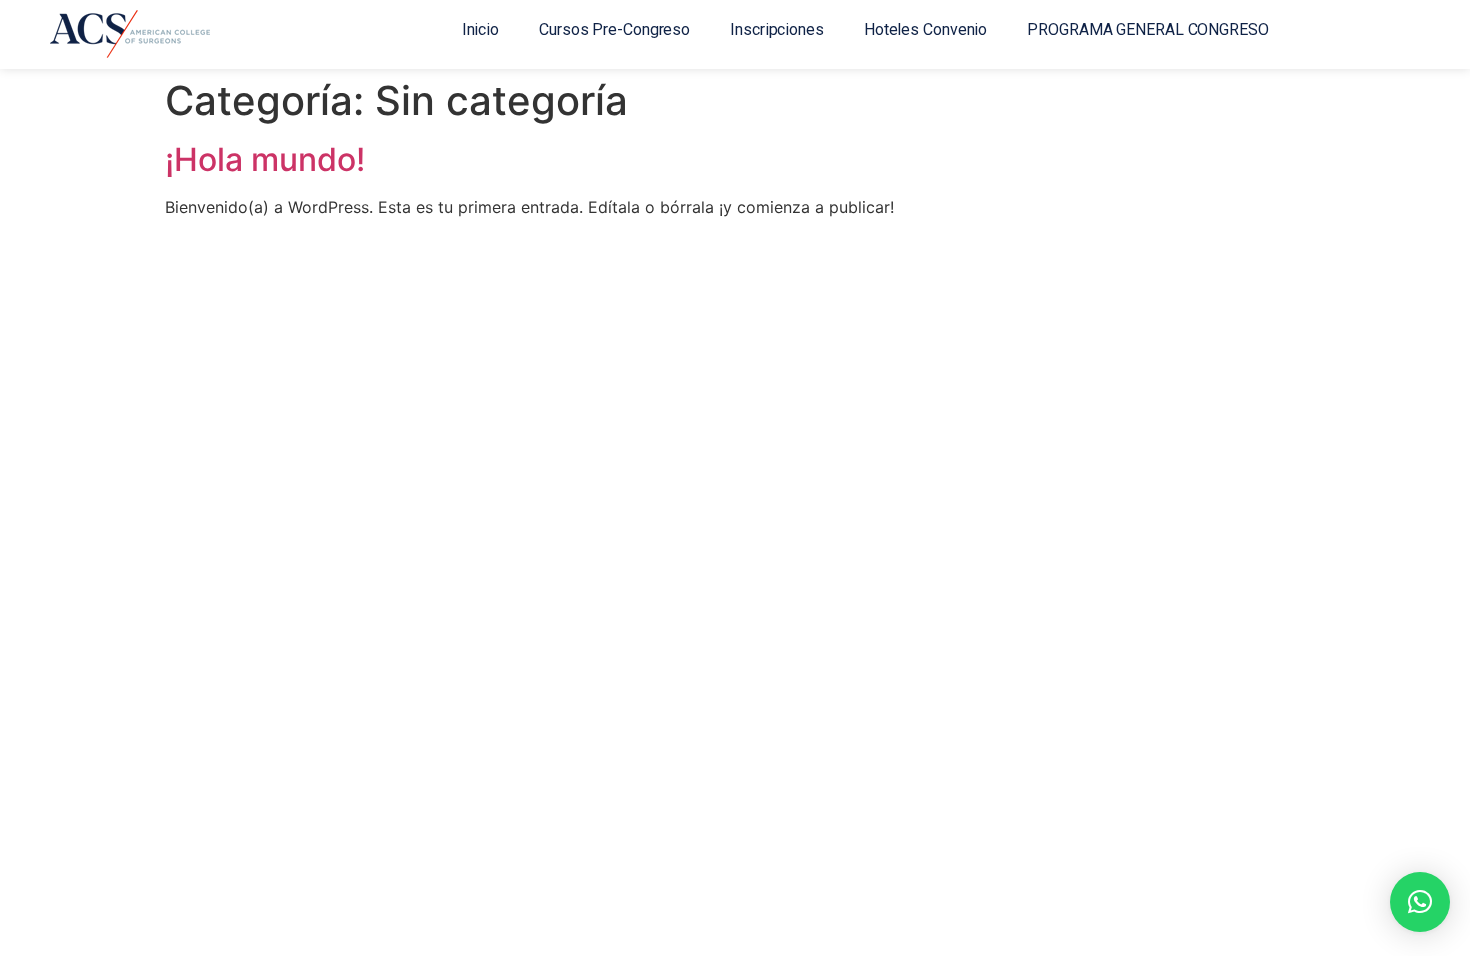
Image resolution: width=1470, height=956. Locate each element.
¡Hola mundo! (265, 159)
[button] (1420, 902)
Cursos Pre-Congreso (614, 29)
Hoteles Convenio (925, 29)
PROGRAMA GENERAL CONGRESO (1148, 29)
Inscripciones (777, 29)
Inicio (480, 29)
